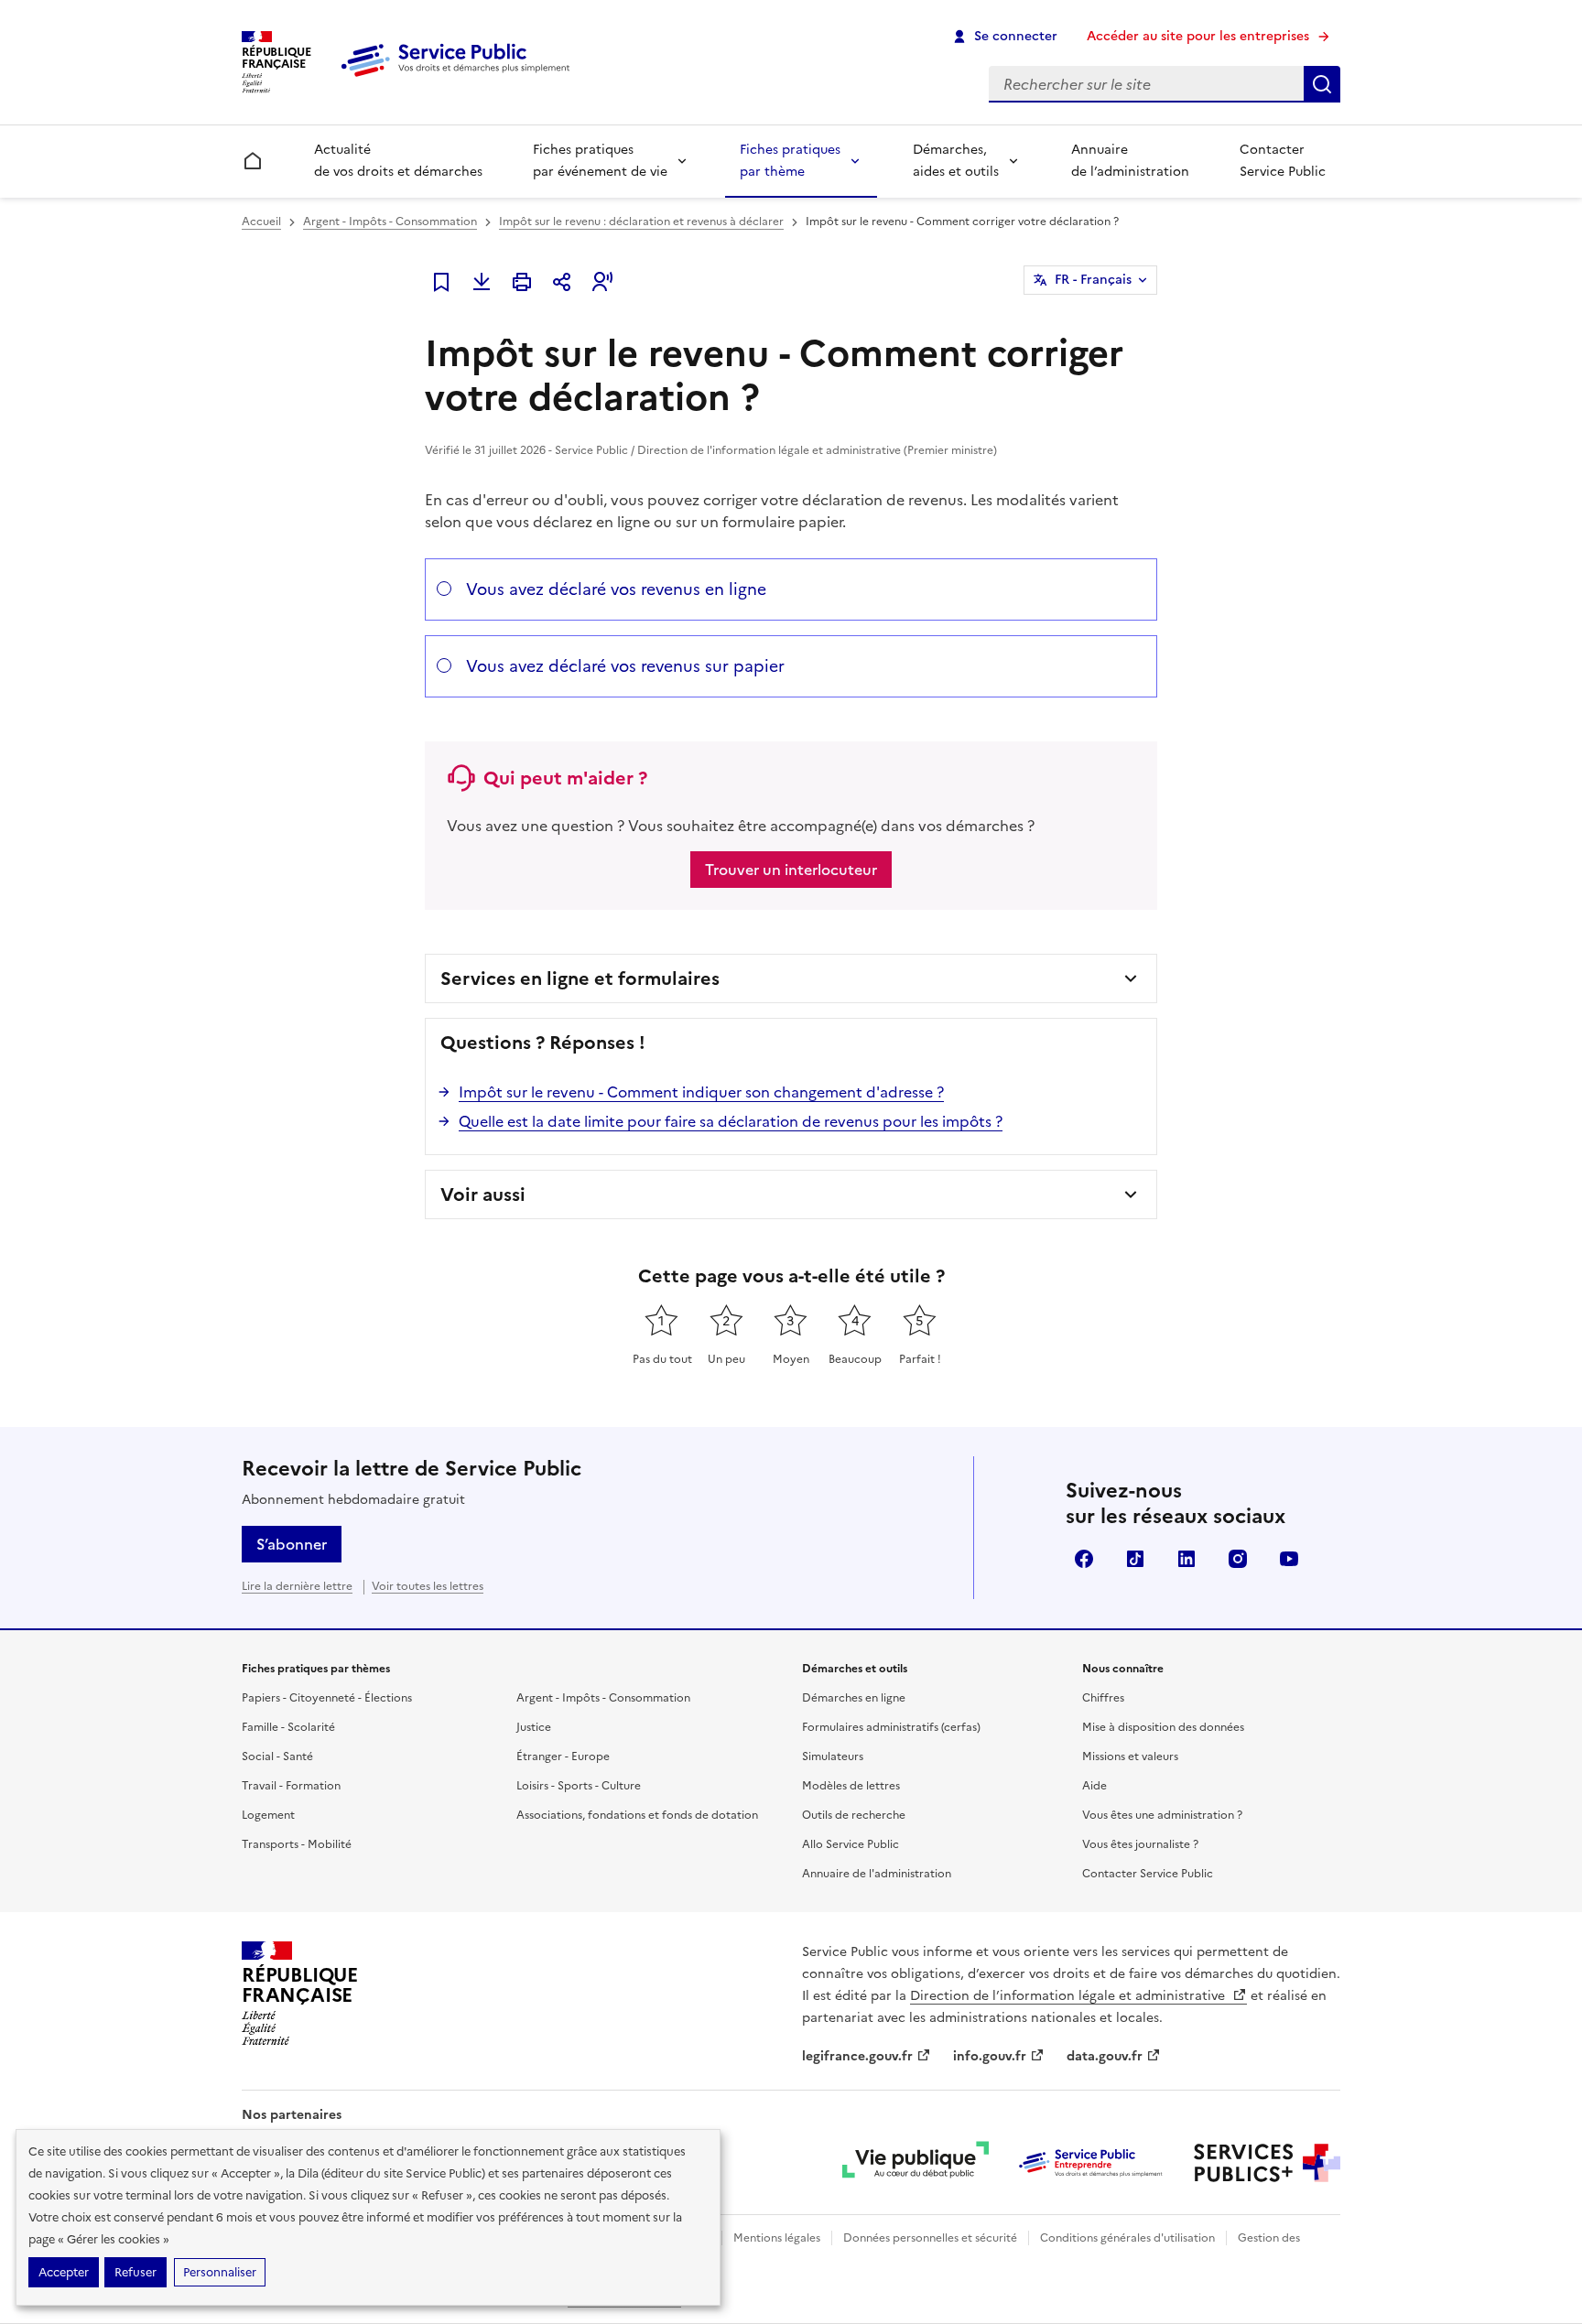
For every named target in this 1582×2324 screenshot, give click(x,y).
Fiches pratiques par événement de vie (600, 161)
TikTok (1135, 1559)
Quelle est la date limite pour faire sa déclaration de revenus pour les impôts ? (731, 1121)
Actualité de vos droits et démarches (398, 161)
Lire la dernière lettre (297, 1586)
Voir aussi (483, 1194)
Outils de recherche (854, 1815)
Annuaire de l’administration (1130, 161)
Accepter (64, 2272)
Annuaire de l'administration (877, 1874)
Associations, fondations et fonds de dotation (637, 1815)
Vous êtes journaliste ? (1140, 1844)
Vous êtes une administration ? (1162, 1815)
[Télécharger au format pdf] (482, 282)
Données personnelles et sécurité (930, 2238)
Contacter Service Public (1283, 161)
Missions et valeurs (1130, 1757)
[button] (602, 282)
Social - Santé (277, 1757)
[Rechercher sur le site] (1322, 84)
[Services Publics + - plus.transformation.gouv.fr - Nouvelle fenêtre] (1267, 2163)
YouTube (1289, 1559)
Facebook (1084, 1559)
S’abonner (292, 1544)
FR (1093, 280)
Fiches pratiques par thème (790, 161)
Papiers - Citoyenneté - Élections (327, 1698)
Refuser (135, 2272)
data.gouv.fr (1105, 2056)
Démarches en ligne (854, 1698)
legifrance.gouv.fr (857, 2056)
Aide (1094, 1786)
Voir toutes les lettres (428, 1586)
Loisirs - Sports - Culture (579, 1786)
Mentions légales (777, 2238)
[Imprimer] (522, 282)
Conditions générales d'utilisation (1127, 2238)
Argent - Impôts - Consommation (390, 222)
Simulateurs (833, 1757)
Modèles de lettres (851, 1786)
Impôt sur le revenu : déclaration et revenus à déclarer (641, 222)
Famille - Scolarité (288, 1727)
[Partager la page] (562, 282)
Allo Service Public (851, 1844)
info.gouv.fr (990, 2056)
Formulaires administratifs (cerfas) (891, 1727)
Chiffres (1103, 1698)
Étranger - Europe (563, 1757)
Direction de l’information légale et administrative (1069, 1996)
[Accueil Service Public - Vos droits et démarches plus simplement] (460, 78)
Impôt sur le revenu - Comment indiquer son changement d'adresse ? (701, 1092)
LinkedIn (1186, 1559)
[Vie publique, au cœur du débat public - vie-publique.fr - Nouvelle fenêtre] (916, 2163)
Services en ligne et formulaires (580, 978)
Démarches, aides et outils (956, 161)
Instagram (1238, 1559)
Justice (534, 1727)
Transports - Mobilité (297, 1844)
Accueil (261, 222)
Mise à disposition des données (1163, 1727)
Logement (268, 1815)
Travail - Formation (291, 1786)
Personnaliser (220, 2272)
